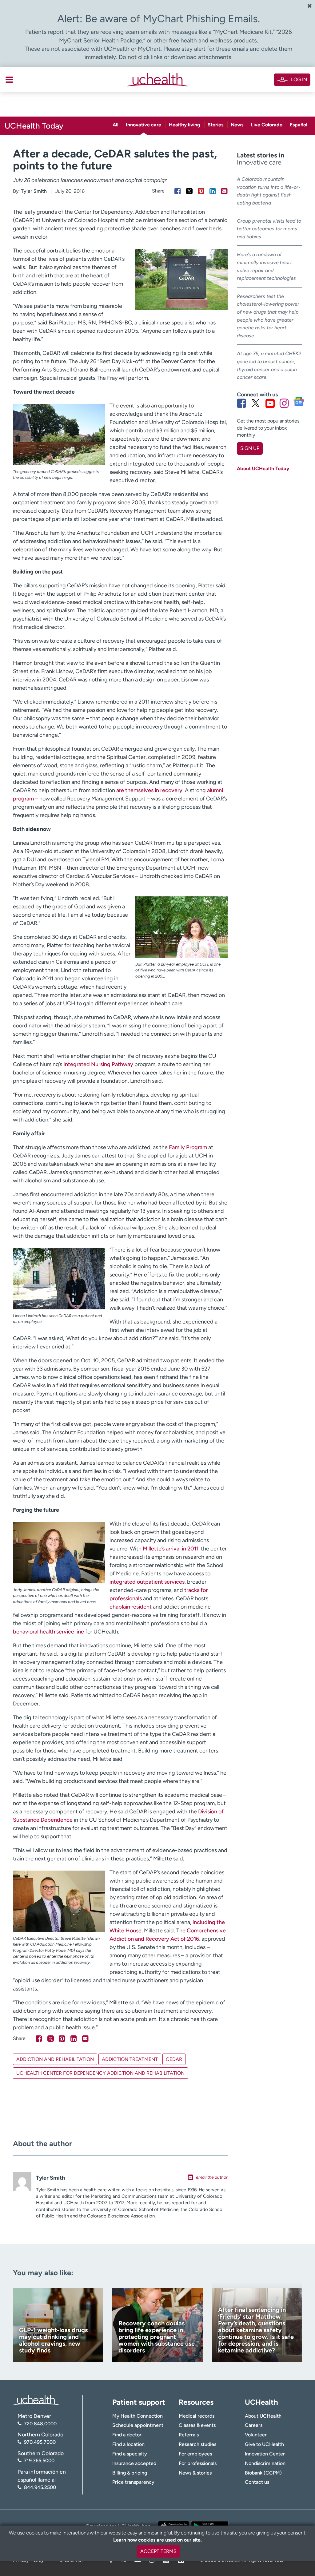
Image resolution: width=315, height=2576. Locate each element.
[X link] (256, 403)
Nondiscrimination (265, 2463)
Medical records (197, 2416)
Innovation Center (265, 2454)
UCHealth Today (34, 126)
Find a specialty (130, 2454)
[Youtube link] (270, 403)
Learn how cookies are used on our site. (157, 2540)
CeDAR (174, 2059)
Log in (299, 79)
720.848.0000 (40, 2424)
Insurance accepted (134, 2463)
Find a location (128, 2444)
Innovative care (144, 125)
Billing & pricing (130, 2473)
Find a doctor (127, 2435)
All (116, 125)
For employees (195, 2454)
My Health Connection (138, 2416)
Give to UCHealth (264, 2444)
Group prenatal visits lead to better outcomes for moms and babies (269, 229)
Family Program (188, 1147)
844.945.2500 (40, 2487)
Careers (254, 2425)
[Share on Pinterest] (201, 191)
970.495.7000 (40, 2442)
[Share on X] (189, 191)
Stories (215, 125)
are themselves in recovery (149, 790)
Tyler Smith (34, 191)
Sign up (250, 448)
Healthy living (185, 125)
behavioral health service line (48, 1632)
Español (299, 125)
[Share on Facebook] (178, 191)
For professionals (198, 2463)
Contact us (257, 2482)
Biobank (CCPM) (263, 2473)
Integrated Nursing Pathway (98, 1064)
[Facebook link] (241, 403)
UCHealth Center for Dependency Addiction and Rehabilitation (100, 2073)
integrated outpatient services (147, 1582)
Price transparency (133, 2482)
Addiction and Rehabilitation (55, 2059)
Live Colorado (267, 125)
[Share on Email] (224, 191)
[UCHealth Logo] (36, 2400)
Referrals (189, 2435)
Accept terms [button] (158, 2551)
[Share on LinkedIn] (213, 191)
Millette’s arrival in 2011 (171, 1549)
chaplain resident (131, 1607)
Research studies (197, 2444)
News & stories (195, 2473)
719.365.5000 (39, 2461)
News (237, 125)
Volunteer (256, 2435)
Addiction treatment (130, 2059)
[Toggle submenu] (9, 80)
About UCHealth (263, 2416)
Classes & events (197, 2425)
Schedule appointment (138, 2425)
